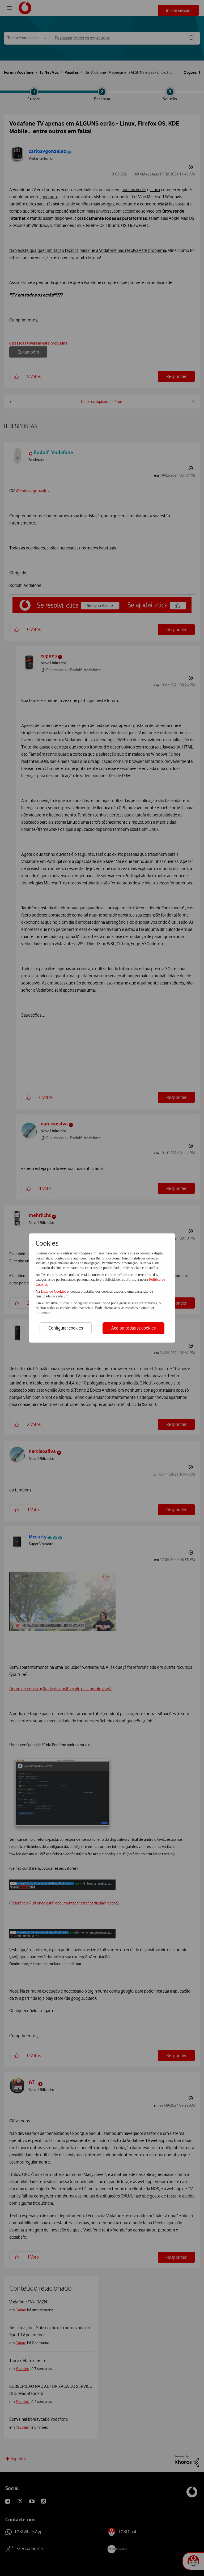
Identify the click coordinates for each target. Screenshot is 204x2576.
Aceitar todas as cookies (133, 1328)
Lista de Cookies (54, 1291)
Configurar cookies (66, 1328)
